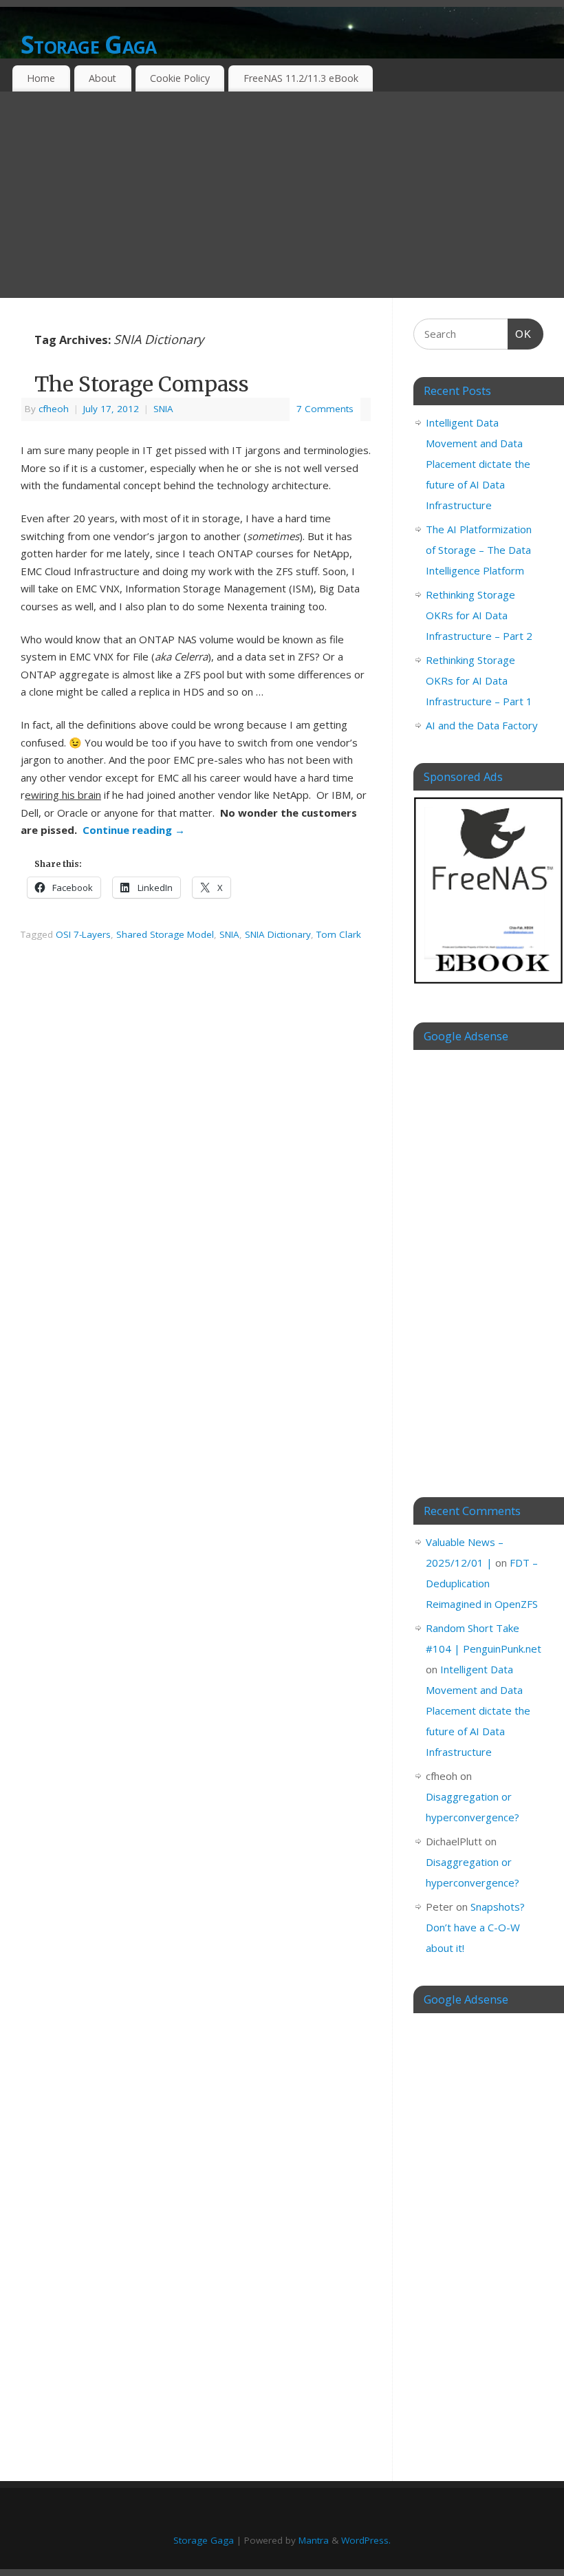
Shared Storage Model (165, 934)
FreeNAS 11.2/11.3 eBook (301, 78)
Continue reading (134, 830)
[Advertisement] (282, 195)
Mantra (314, 2540)
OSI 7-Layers (83, 934)
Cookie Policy (180, 78)
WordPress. (366, 2540)
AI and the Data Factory (482, 725)
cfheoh (54, 409)
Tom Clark (339, 934)
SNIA (163, 409)
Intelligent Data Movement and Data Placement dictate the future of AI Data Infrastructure (478, 464)
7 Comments (325, 409)
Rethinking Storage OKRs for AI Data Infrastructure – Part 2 (479, 615)
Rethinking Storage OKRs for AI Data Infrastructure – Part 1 (479, 680)
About (102, 78)
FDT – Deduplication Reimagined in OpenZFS (482, 1583)
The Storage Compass (142, 384)
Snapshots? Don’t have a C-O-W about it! (475, 1927)
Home (41, 78)
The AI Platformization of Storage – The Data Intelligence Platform (479, 550)
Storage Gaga (88, 44)
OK (520, 334)
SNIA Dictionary (278, 934)
